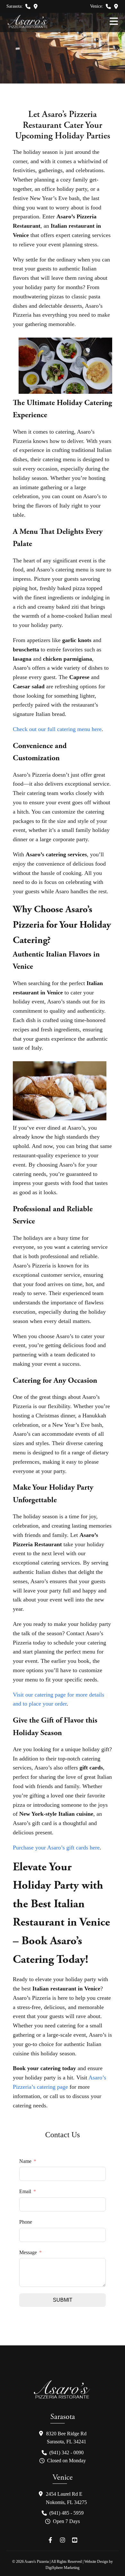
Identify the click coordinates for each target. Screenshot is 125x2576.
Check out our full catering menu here (57, 729)
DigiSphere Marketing (63, 2568)
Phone (26, 2222)
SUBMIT (63, 2300)
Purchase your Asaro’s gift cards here (56, 1848)
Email (25, 2191)
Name (25, 2161)
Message (28, 2252)
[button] (28, 6)
